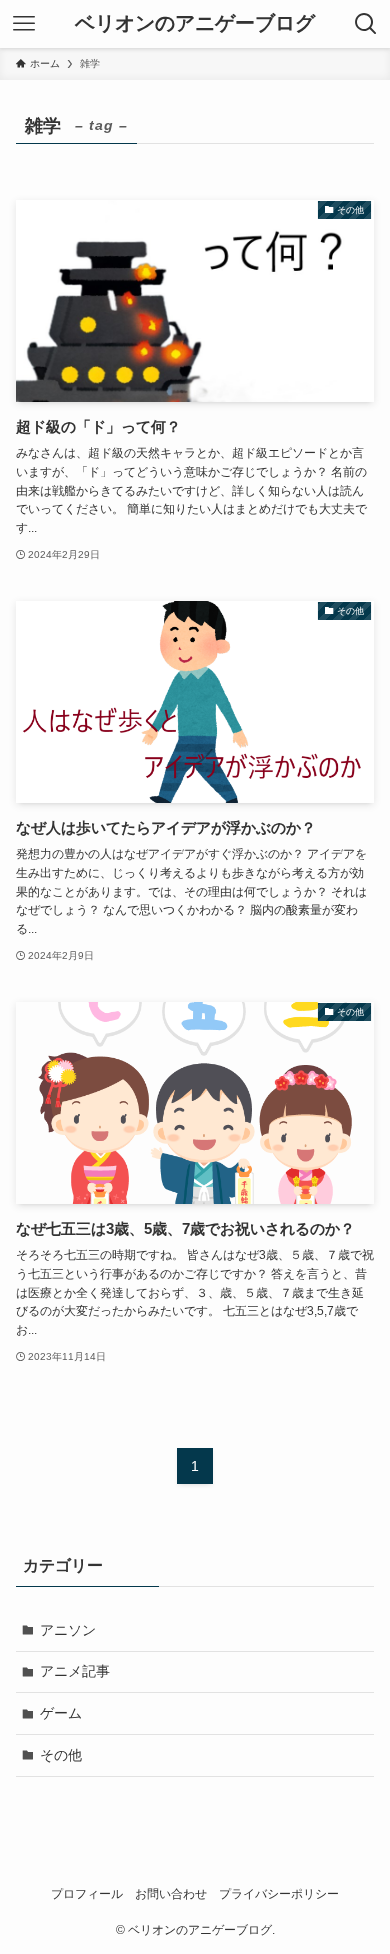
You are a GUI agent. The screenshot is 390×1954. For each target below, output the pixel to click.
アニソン (68, 1630)
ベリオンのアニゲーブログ (195, 24)
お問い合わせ (171, 1893)
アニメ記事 (75, 1671)
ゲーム (61, 1713)
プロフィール (87, 1893)
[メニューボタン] (24, 24)
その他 (61, 1755)
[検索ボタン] (366, 24)
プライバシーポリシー (279, 1893)
